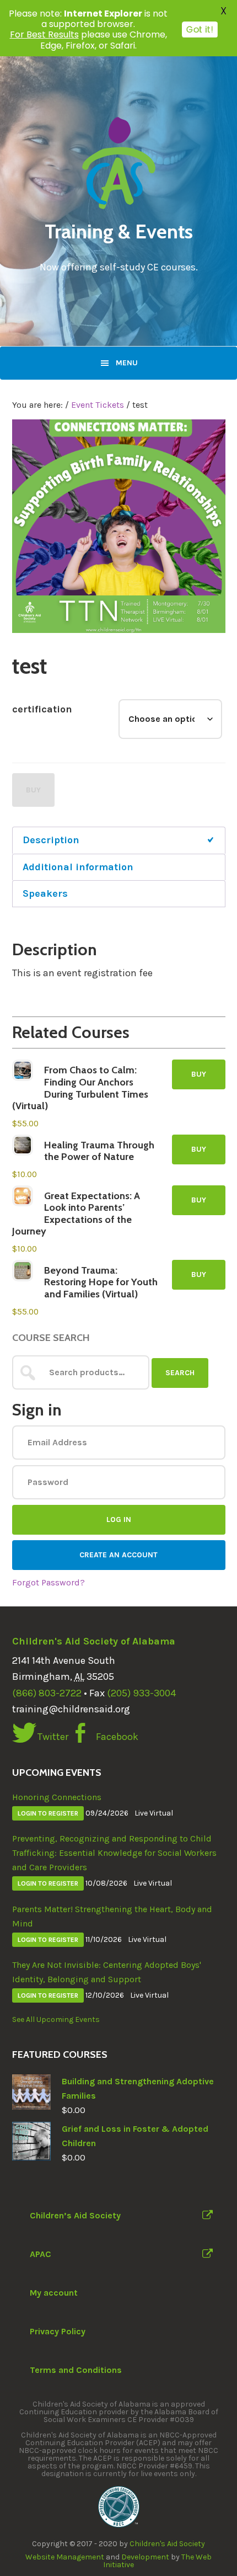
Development (145, 2557)
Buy (33, 790)
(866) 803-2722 (47, 1693)
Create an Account (118, 1555)
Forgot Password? (49, 1582)
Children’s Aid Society (75, 2215)
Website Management (65, 2557)
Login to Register (48, 1813)
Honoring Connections (57, 1797)
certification (42, 709)
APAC (41, 2254)
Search (180, 1373)
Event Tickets (98, 405)
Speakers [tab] (45, 893)
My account (54, 2293)
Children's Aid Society (167, 2544)
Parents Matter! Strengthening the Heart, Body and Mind (112, 1916)
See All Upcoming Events (56, 2019)
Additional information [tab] (78, 867)
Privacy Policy (58, 2331)
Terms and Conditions (76, 2370)
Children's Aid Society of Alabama (94, 1641)
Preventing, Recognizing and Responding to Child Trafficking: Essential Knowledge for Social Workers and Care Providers (114, 1853)
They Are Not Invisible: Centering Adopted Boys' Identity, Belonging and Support (107, 1972)
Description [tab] (51, 840)
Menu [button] (127, 363)
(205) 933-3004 (141, 1693)
